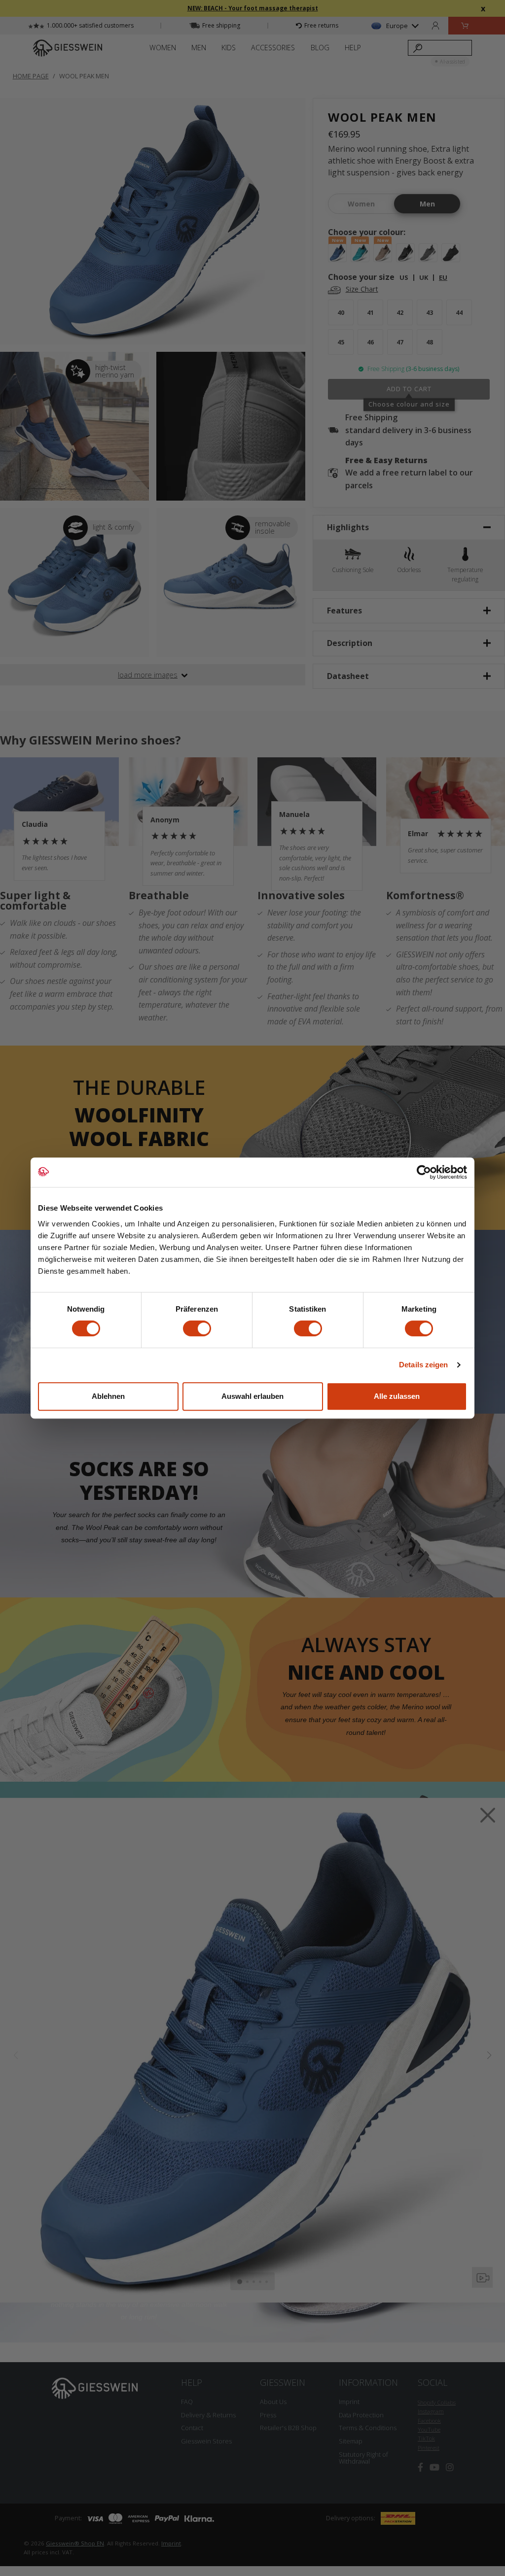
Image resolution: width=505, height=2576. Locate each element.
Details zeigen (423, 1365)
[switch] (197, 1328)
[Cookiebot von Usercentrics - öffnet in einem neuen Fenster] (424, 1172)
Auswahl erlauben (252, 1396)
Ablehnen (108, 1396)
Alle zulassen (397, 1396)
